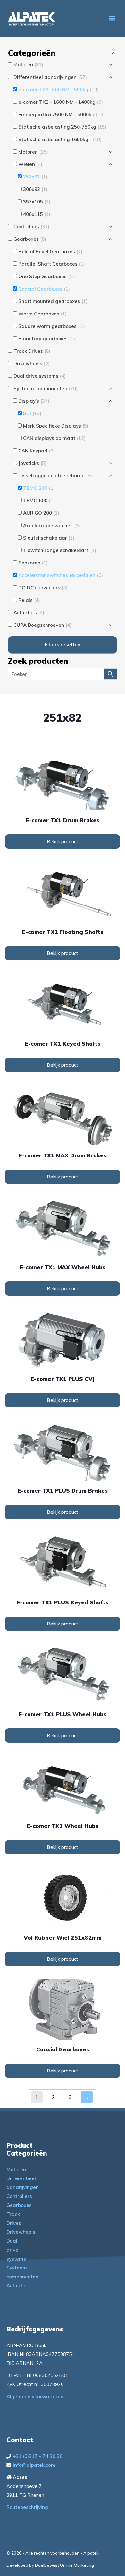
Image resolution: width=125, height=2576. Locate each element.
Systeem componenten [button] (46, 388)
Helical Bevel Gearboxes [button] (50, 251)
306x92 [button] (35, 189)
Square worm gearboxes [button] (51, 326)
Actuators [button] (29, 613)
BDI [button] (32, 413)
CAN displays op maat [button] (54, 438)
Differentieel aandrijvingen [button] (50, 77)
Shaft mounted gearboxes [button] (53, 301)
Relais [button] (29, 600)
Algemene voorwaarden (35, 2396)
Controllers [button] (31, 227)
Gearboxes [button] (30, 239)
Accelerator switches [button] (52, 525)
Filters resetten (63, 644)
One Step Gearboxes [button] (46, 276)
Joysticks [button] (32, 463)
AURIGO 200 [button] (41, 513)
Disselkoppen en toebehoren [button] (55, 476)
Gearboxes (19, 2205)
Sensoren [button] (33, 563)
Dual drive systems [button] (40, 376)
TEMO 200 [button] (39, 488)
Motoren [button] (28, 65)
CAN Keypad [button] (37, 451)
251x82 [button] (35, 177)
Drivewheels (21, 2232)
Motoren (16, 2169)
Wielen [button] (30, 164)
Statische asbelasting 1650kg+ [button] (60, 139)
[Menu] (112, 18)
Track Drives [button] (32, 351)
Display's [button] (34, 401)
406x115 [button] (37, 214)
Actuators (18, 2286)
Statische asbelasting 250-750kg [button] (62, 127)
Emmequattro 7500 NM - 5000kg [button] (62, 114)
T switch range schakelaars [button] (60, 550)
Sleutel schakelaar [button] (49, 538)
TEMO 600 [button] (39, 500)
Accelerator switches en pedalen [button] (61, 575)
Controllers (19, 2196)
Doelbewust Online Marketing (64, 2565)
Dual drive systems (16, 2250)
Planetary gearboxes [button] (47, 339)
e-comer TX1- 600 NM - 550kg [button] (58, 90)
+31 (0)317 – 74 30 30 (38, 2456)
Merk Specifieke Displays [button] (56, 426)
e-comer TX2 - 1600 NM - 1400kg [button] (61, 102)
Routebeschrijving (27, 2507)
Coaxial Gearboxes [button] (44, 289)
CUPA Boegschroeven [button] (42, 625)
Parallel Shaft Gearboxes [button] (52, 264)
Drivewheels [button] (32, 364)
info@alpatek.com (34, 2465)
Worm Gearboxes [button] (42, 314)
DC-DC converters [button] (43, 588)
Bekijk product (63, 841)
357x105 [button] (37, 202)
